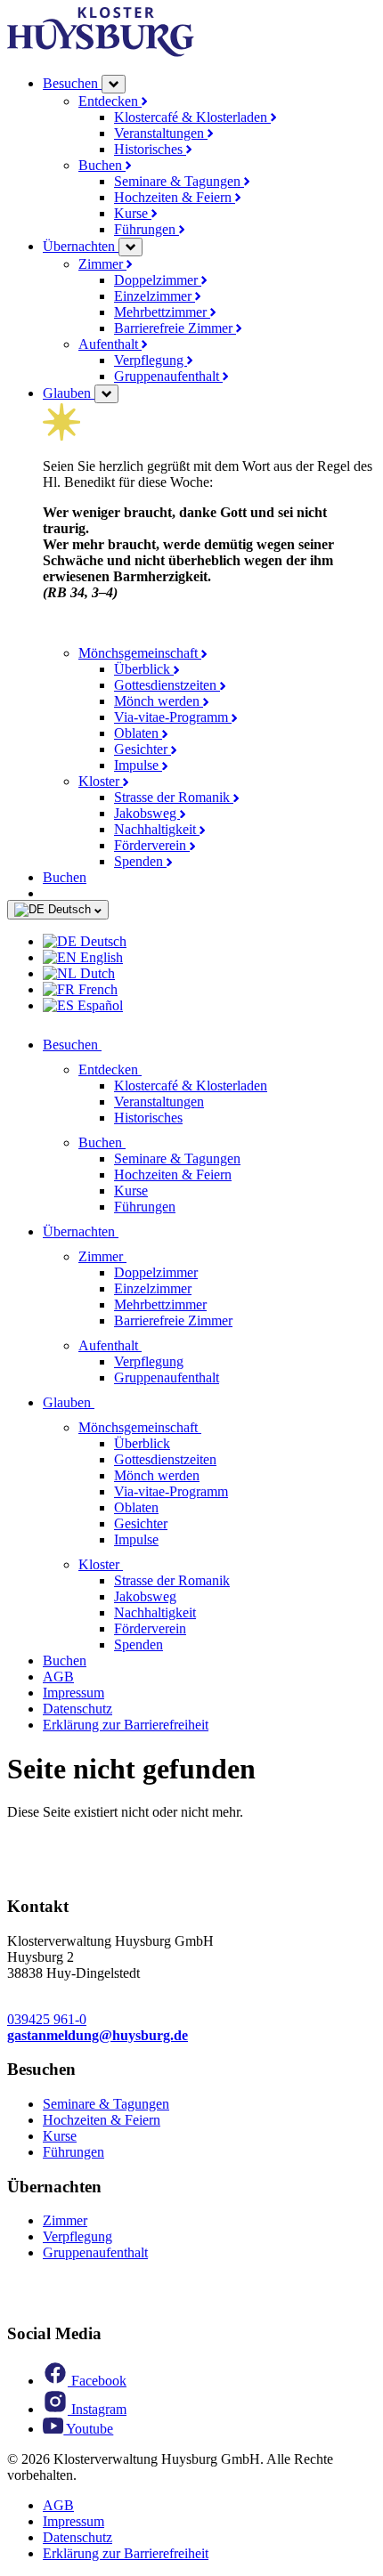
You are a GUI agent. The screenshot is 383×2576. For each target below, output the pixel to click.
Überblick (144, 669)
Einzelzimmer (155, 296)
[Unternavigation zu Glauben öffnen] (105, 1402)
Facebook (97, 2381)
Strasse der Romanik (174, 797)
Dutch (96, 973)
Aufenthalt (110, 344)
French (96, 989)
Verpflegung (151, 360)
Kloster (101, 781)
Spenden (140, 861)
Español (98, 1005)
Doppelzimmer (158, 280)
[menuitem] (209, 942)
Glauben (69, 393)
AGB (58, 1677)
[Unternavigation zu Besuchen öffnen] (112, 1045)
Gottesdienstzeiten (167, 685)
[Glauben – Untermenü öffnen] (106, 394)
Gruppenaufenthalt (168, 376)
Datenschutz (77, 1709)
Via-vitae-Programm (173, 717)
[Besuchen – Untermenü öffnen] (114, 84)
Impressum (73, 1693)
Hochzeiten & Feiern (175, 197)
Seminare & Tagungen (179, 181)
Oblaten (138, 733)
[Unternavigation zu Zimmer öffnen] (137, 1256)
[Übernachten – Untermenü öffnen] (130, 247)
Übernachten (81, 246)
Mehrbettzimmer (162, 312)
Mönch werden (159, 701)
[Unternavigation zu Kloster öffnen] (134, 1564)
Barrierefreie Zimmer (175, 328)
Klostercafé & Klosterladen (192, 117)
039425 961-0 (47, 2019)
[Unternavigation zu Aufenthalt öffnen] (152, 1345)
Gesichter (143, 749)
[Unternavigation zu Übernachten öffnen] (129, 1231)
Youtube (88, 2429)
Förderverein (152, 845)
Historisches (150, 149)
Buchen (102, 165)
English (100, 957)
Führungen (147, 229)
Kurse (133, 213)
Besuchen (72, 83)
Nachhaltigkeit (157, 829)
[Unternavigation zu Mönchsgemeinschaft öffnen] (212, 1427)
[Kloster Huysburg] (101, 52)
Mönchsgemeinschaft (140, 653)
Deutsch (69, 909)
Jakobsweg (147, 813)
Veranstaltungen (161, 133)
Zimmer (102, 264)
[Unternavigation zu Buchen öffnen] (136, 1142)
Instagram (97, 2409)
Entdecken (110, 101)
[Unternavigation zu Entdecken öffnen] (152, 1069)
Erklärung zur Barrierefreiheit (126, 1725)
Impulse (138, 765)
